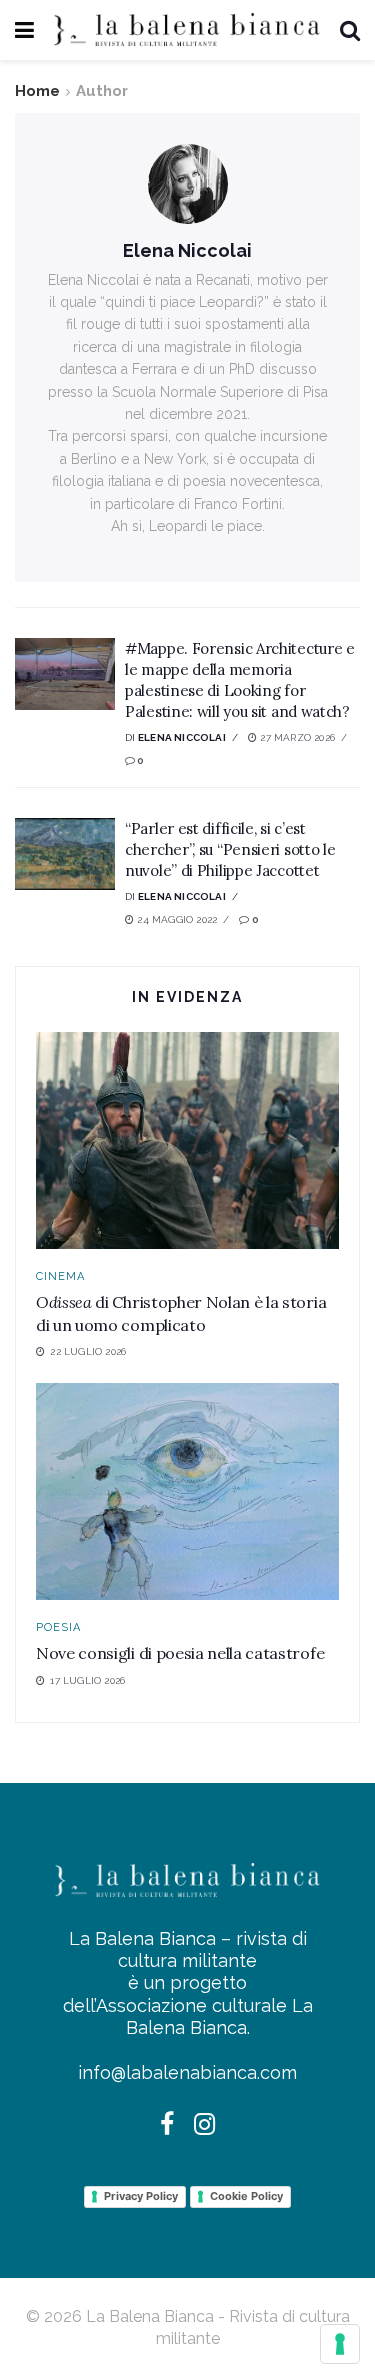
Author (102, 91)
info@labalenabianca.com (187, 2072)
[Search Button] (350, 30)
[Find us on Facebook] (167, 2126)
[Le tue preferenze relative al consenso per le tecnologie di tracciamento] (340, 2344)
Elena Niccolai (182, 737)
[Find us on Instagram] (204, 2126)
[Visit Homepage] (187, 30)
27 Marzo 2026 (296, 737)
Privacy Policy (141, 2196)
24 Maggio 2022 (175, 919)
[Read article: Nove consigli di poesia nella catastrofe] (187, 1491)
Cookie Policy (246, 2196)
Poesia (58, 1627)
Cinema (60, 1276)
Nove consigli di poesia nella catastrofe (180, 1653)
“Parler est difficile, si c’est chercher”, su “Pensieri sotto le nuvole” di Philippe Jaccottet (230, 849)
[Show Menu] (24, 30)
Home (37, 91)
